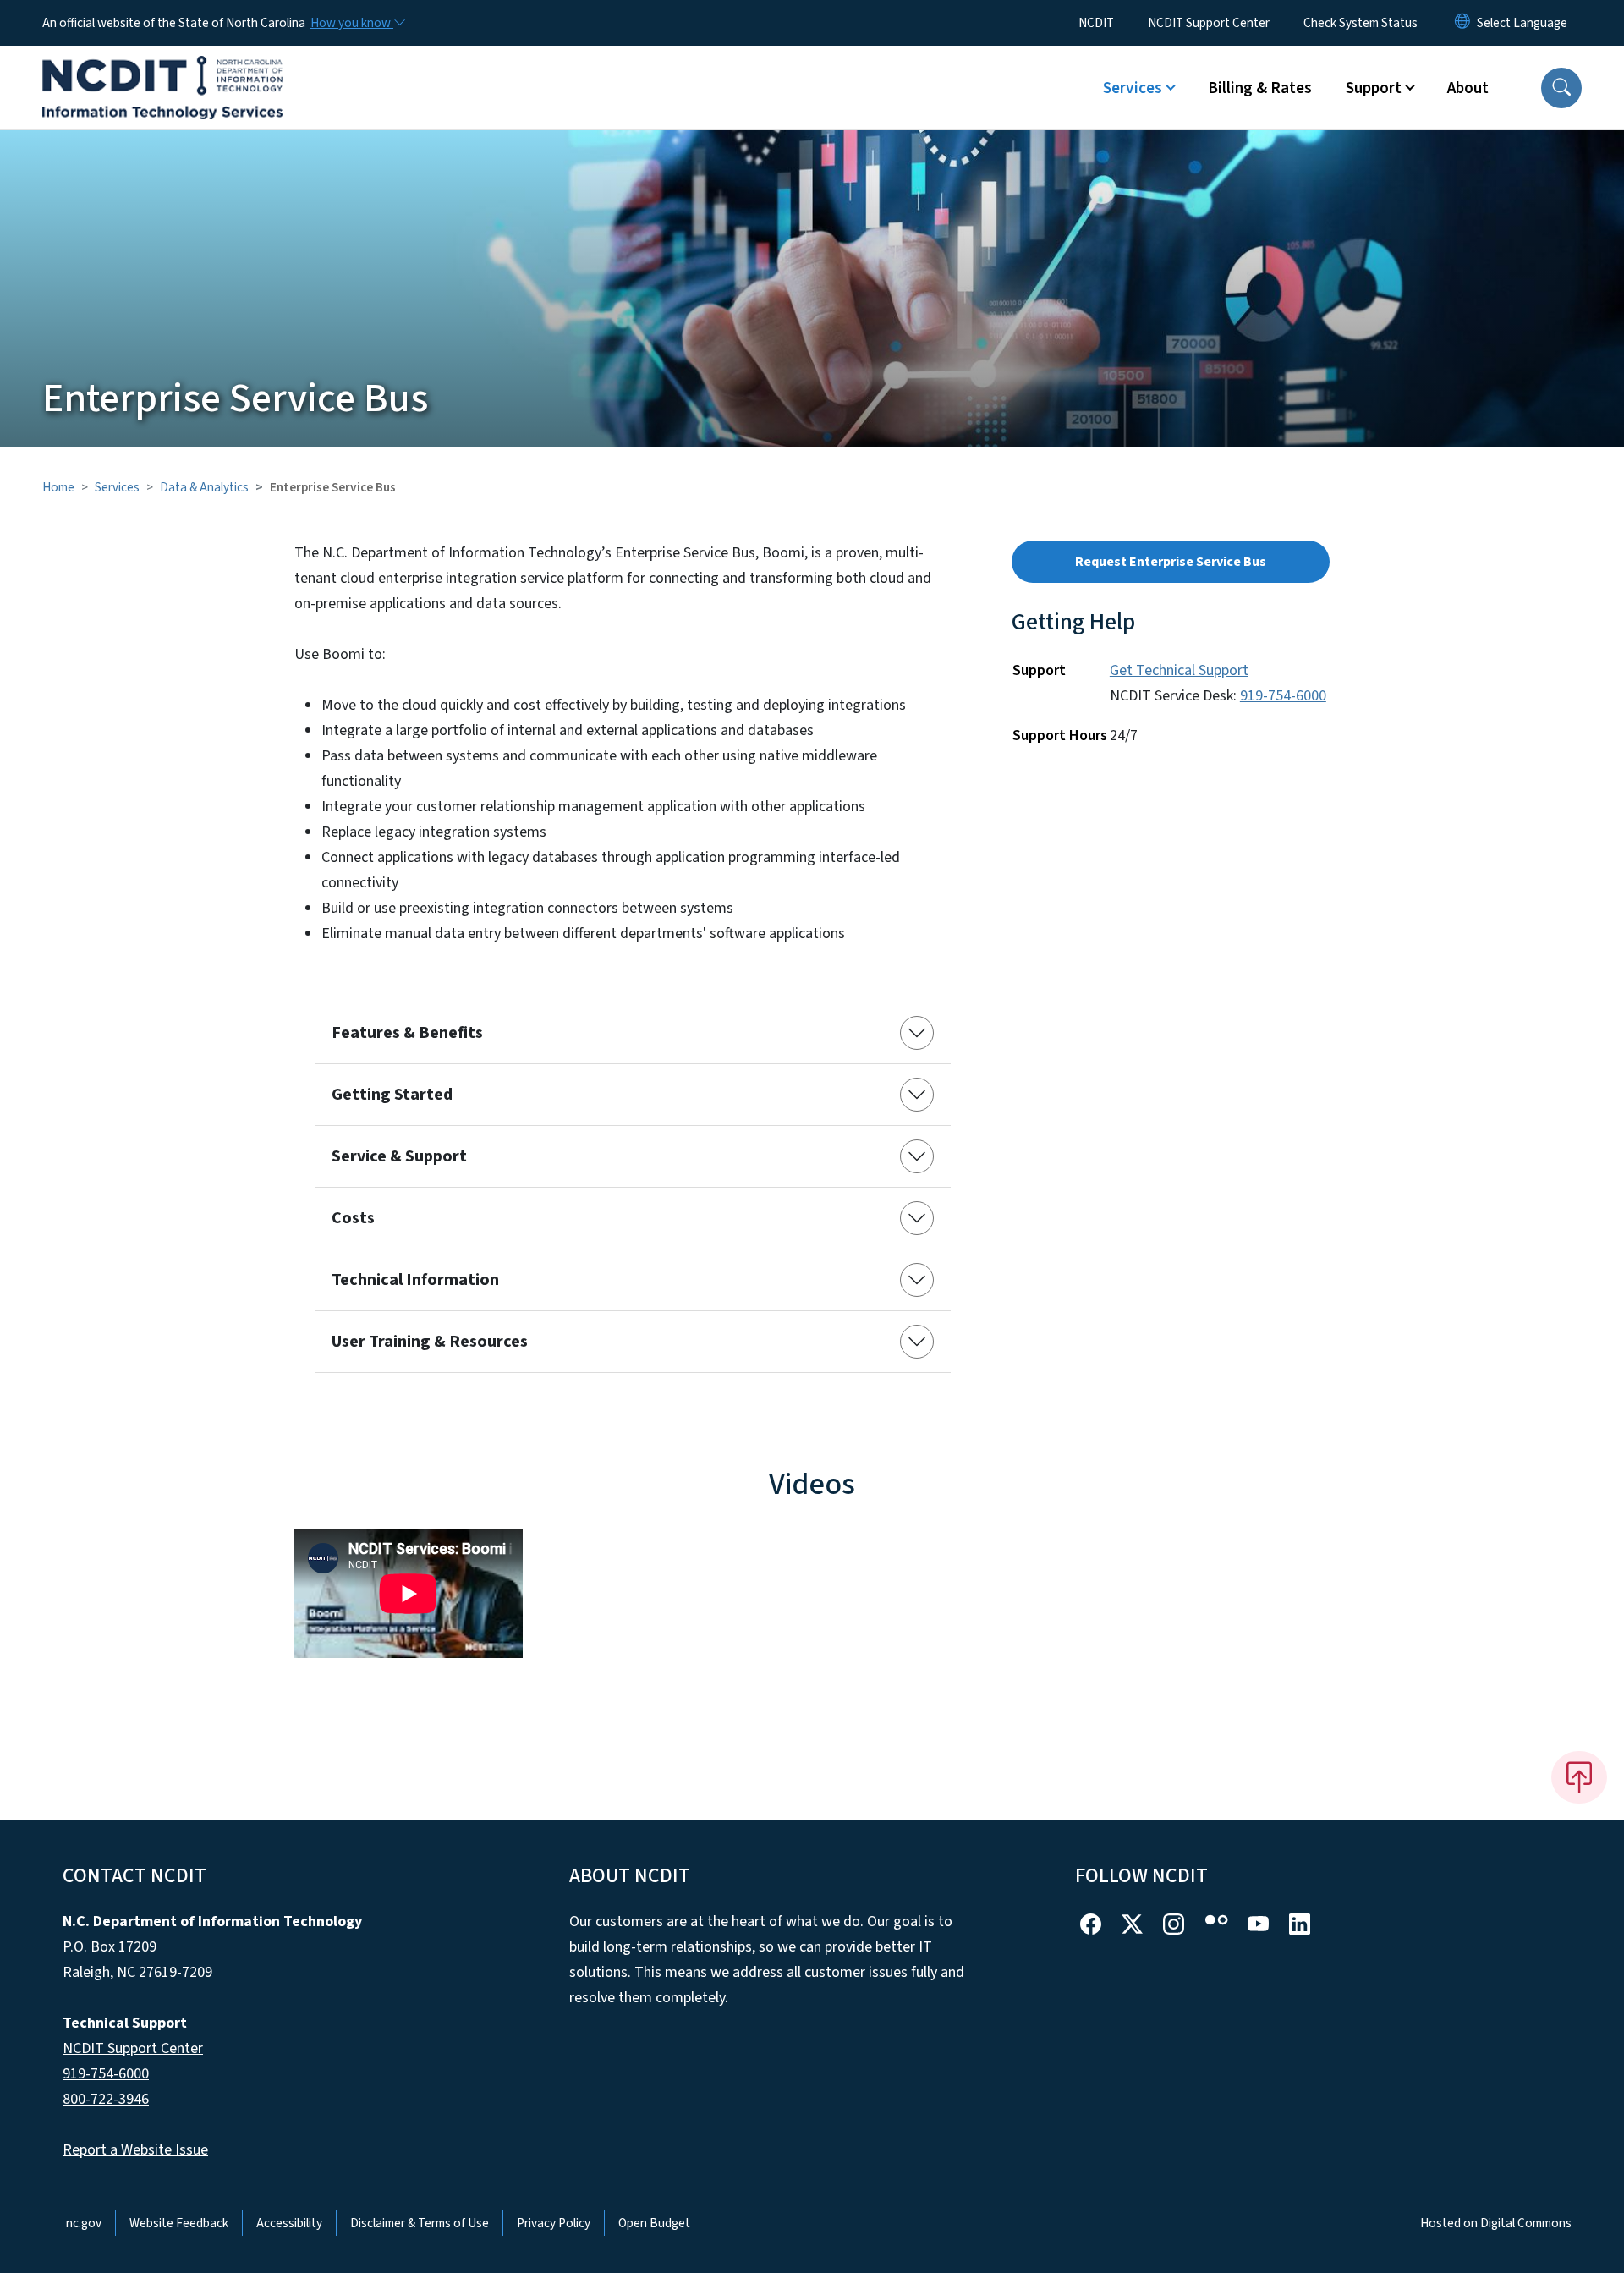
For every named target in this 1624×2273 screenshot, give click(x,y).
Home (58, 487)
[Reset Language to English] (1462, 23)
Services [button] (1133, 88)
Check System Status (1361, 23)
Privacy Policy (554, 2223)
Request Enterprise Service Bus (1171, 562)
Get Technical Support (1179, 670)
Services (117, 487)
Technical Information (415, 1280)
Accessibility (289, 2223)
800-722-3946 (106, 2099)
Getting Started (392, 1095)
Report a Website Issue (135, 2150)
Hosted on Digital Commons (1496, 2223)
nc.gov (84, 2223)
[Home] (162, 69)
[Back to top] (1579, 1777)
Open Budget (654, 2223)
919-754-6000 (1283, 696)
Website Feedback (179, 2223)
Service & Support (399, 1156)
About (1468, 88)
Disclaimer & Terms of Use (420, 2223)
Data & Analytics (204, 487)
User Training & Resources (430, 1342)
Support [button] (1374, 88)
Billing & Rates (1260, 88)
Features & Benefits (407, 1033)
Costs (353, 1218)
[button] (1561, 88)
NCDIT (1096, 23)
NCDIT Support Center (1209, 23)
